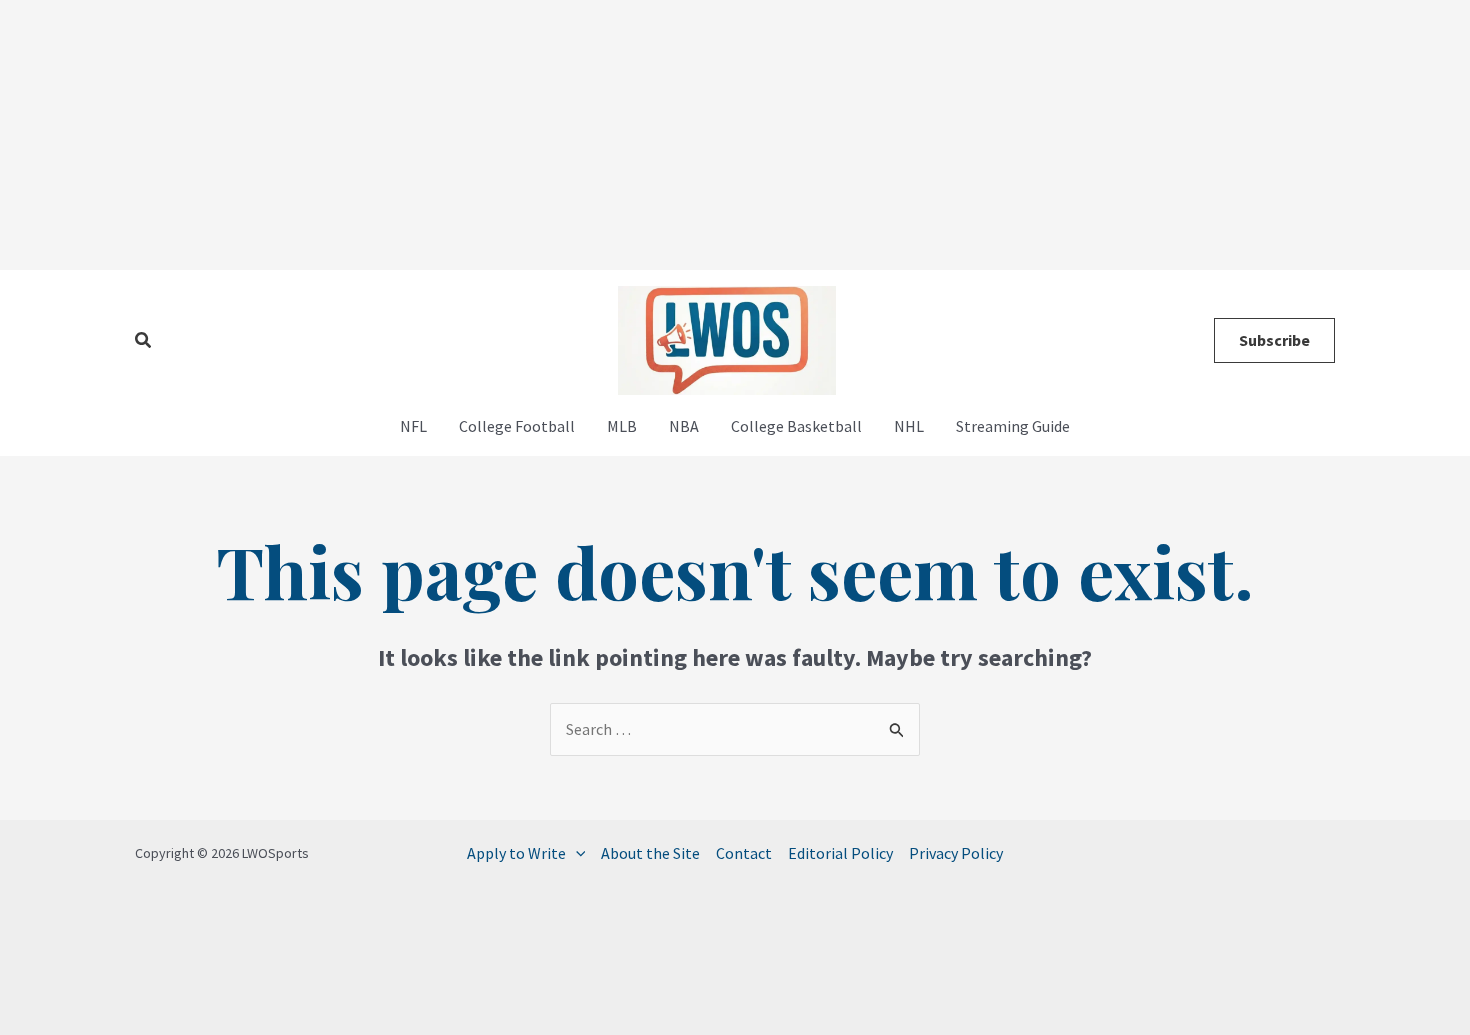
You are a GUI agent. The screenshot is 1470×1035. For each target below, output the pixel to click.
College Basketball (796, 426)
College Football (517, 426)
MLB (622, 426)
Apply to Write (516, 853)
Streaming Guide (1013, 426)
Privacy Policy (956, 853)
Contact (744, 853)
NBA (684, 426)
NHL (909, 426)
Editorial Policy (840, 853)
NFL (413, 426)
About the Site (650, 853)
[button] (144, 341)
